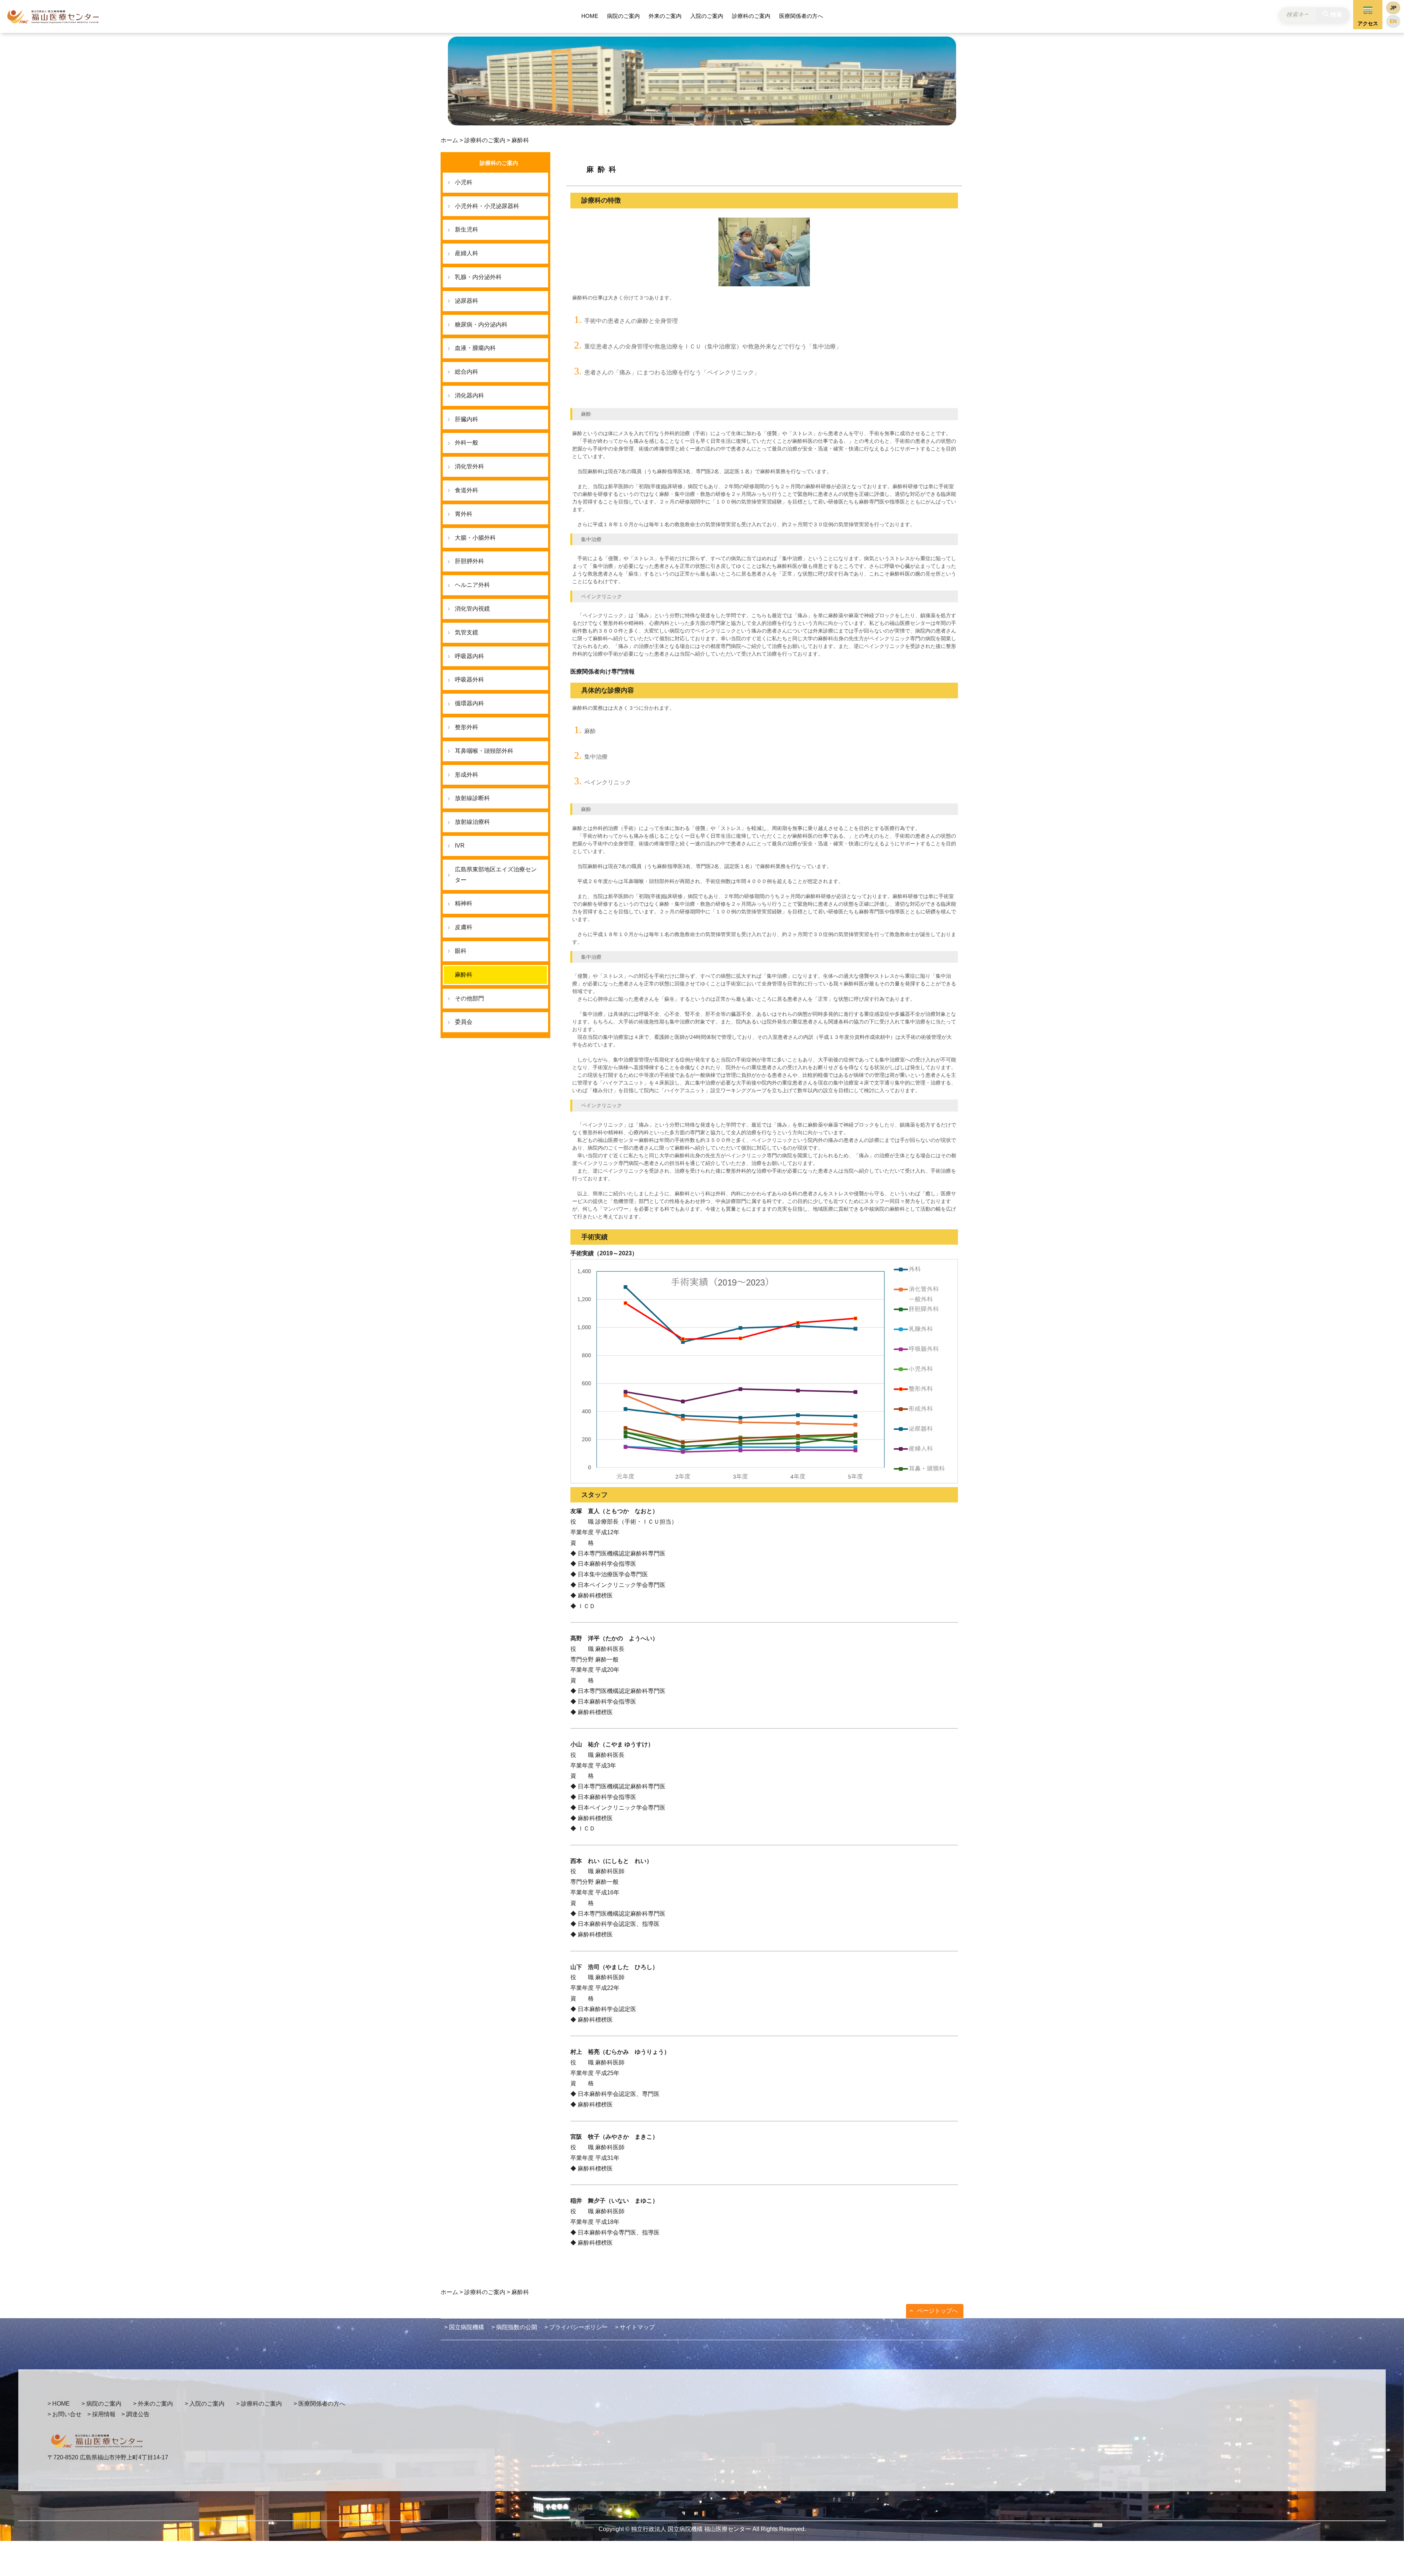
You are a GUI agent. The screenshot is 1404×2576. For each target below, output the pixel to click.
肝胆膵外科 (469, 561)
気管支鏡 (467, 632)
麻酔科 (464, 975)
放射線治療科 (472, 822)
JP (1393, 8)
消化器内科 (469, 395)
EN (1393, 21)
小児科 (464, 182)
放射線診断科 (472, 798)
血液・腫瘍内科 (475, 348)
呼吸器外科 (469, 680)
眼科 (461, 951)
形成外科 (467, 775)
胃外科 (464, 514)
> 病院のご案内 (101, 2404)
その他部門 (469, 998)
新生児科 (467, 229)
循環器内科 (469, 703)
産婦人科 (467, 253)
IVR (460, 846)
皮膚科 (464, 927)
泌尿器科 (467, 301)
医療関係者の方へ (801, 16)
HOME (590, 16)
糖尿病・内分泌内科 (481, 325)
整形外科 (467, 727)
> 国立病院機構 (464, 2327)
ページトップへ (937, 2311)
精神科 (464, 903)
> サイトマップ (635, 2327)
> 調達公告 (135, 2414)
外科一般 (467, 443)
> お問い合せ (65, 2414)
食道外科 (467, 490)
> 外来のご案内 (153, 2404)
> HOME (59, 2404)
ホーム (449, 140)
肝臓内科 (467, 419)
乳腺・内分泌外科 (478, 277)
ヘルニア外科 (472, 585)
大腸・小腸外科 (475, 538)
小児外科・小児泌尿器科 (487, 206)
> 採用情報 (101, 2414)
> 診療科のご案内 (259, 2404)
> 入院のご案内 (205, 2404)
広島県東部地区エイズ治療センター (496, 875)
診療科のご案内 (751, 16)
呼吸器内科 (469, 656)
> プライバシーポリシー (576, 2327)
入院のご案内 (707, 16)
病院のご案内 (623, 16)
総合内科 (467, 372)
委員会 (464, 1022)
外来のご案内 (665, 16)
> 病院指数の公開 (514, 2327)
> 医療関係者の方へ (319, 2404)
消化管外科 (469, 466)
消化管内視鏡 (472, 609)
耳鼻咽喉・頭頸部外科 (484, 751)
